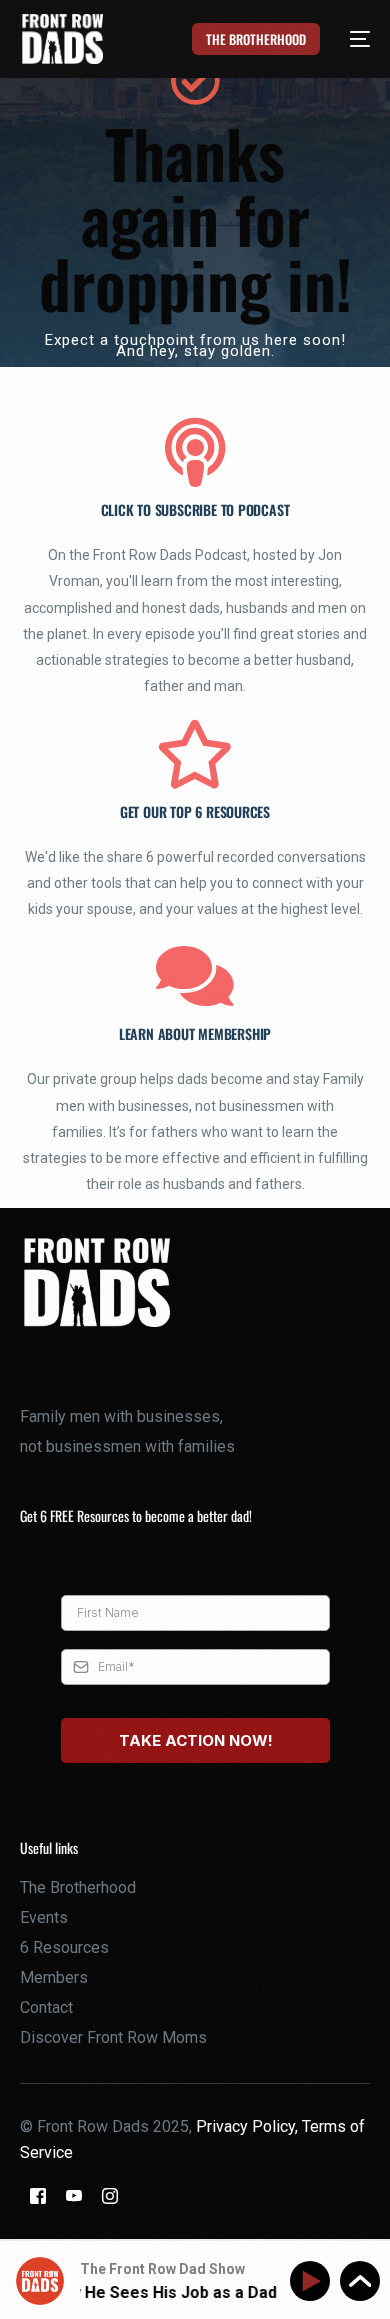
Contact (46, 2007)
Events (44, 1917)
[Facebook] (38, 2194)
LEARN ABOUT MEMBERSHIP (195, 1033)
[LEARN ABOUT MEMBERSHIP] (195, 976)
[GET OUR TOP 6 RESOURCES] (195, 754)
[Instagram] (110, 2194)
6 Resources (64, 1947)
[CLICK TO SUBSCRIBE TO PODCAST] (195, 452)
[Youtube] (74, 2194)
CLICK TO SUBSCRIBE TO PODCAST (195, 509)
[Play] (313, 2281)
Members (54, 1977)
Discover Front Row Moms (113, 2037)
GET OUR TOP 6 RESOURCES (195, 811)
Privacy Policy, (249, 2126)
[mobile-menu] (348, 39)
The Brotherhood (78, 1887)
